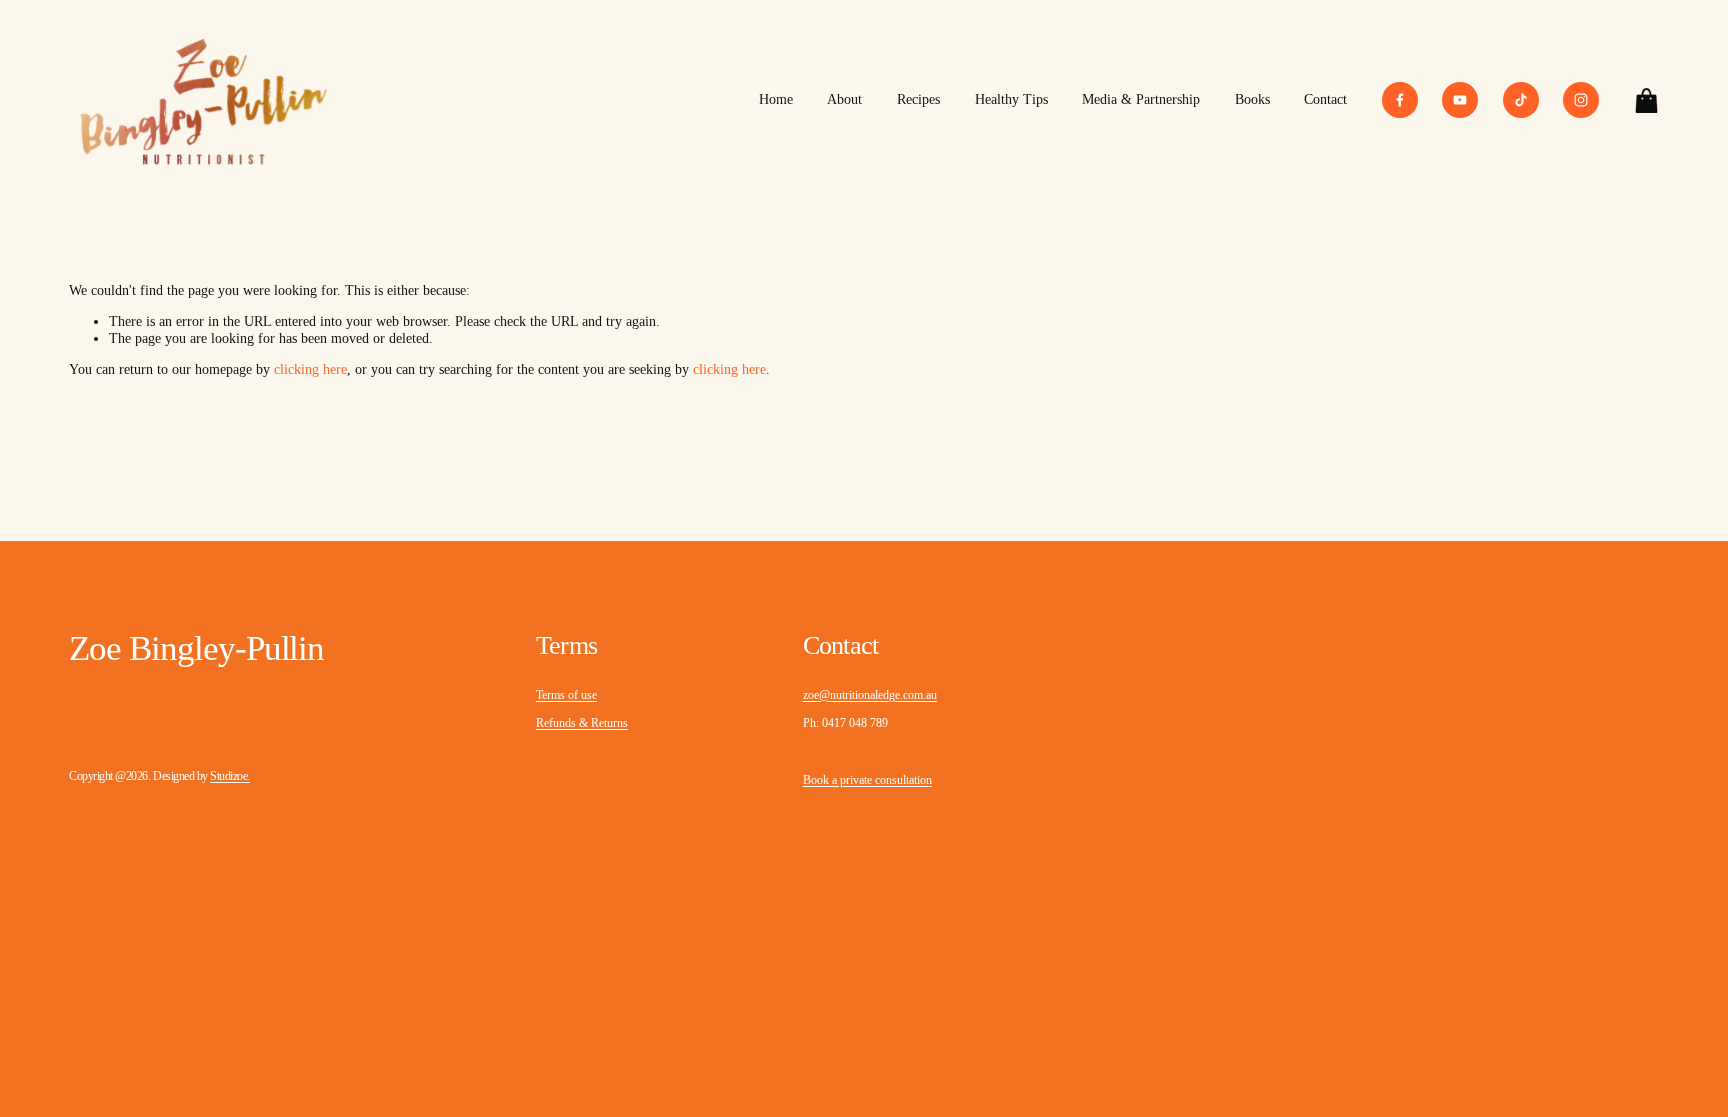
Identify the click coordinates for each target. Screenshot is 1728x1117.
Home (776, 99)
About (844, 99)
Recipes (918, 99)
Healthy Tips (1011, 99)
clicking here (310, 369)
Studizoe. (230, 776)
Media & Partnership (1141, 99)
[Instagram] (1581, 100)
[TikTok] (1521, 100)
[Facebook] (1400, 100)
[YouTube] (1460, 100)
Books (1252, 99)
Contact (1325, 99)
